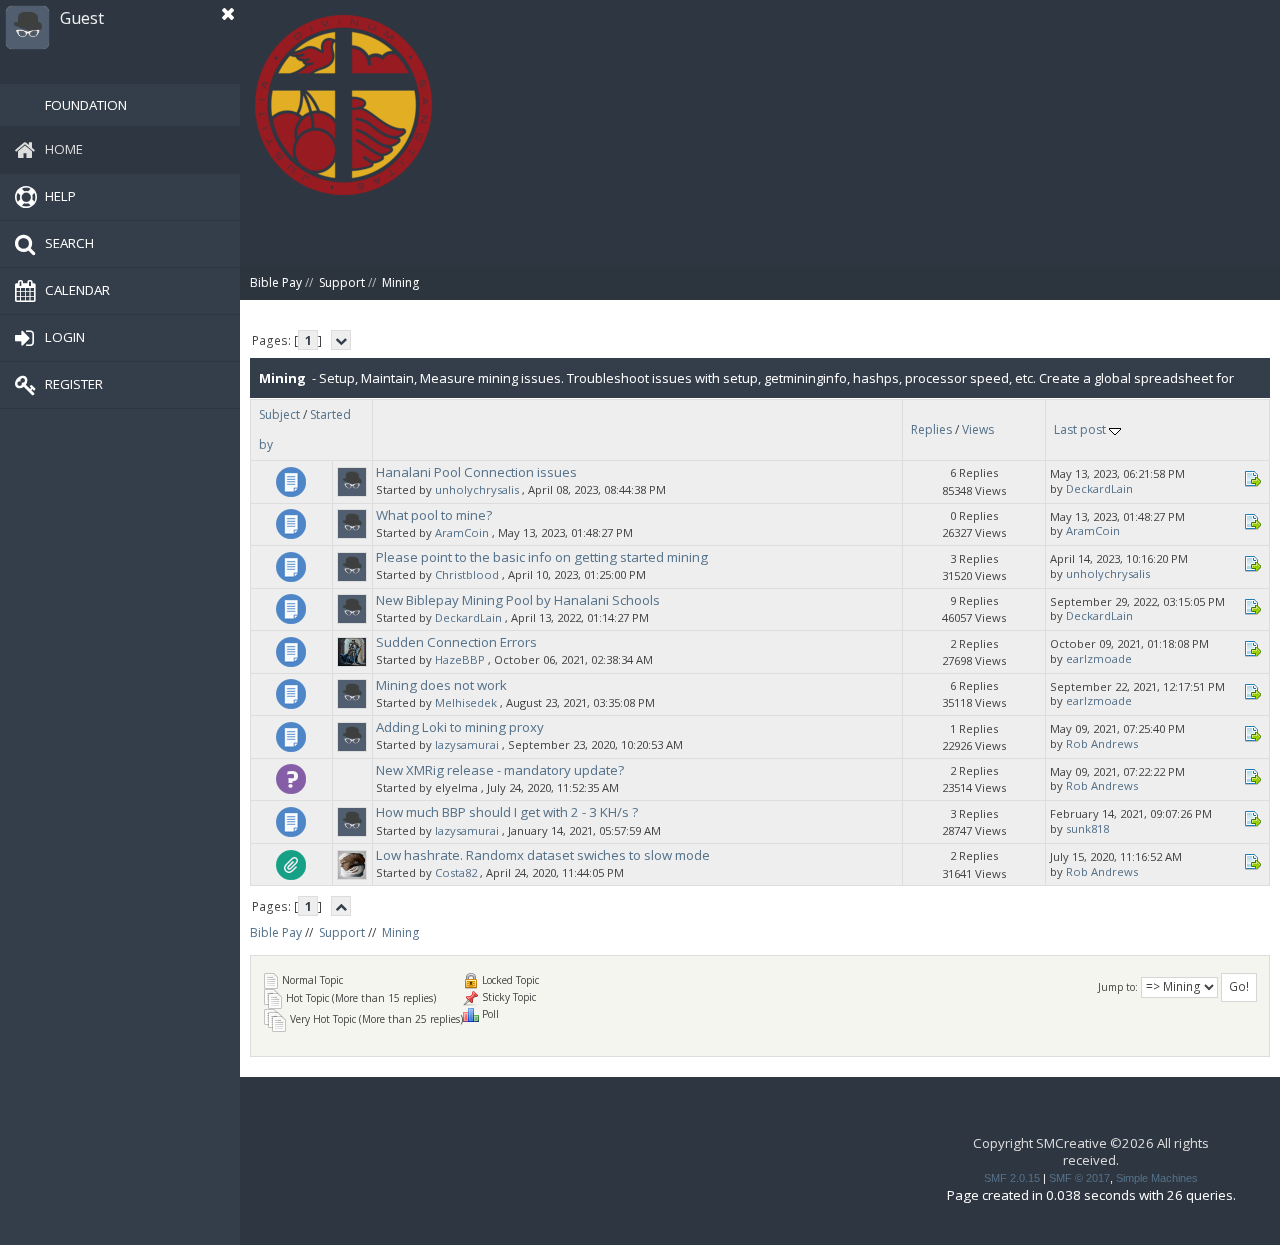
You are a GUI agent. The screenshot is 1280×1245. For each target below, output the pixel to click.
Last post (1081, 429)
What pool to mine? (434, 515)
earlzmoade (1099, 658)
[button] (228, 14)
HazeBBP (460, 659)
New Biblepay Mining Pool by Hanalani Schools (518, 600)
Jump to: (1118, 987)
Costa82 (456, 872)
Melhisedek (466, 702)
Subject (279, 414)
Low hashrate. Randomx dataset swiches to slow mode (543, 855)
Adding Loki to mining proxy (460, 727)
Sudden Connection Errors (456, 642)
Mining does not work (441, 685)
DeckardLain (1099, 488)
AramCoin (462, 532)
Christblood (467, 574)
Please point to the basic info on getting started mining (542, 557)
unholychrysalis (477, 489)
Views (978, 429)
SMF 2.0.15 (1012, 1178)
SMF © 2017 (1079, 1178)
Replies (931, 429)
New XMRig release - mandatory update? (500, 770)
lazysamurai (467, 744)
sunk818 (1087, 828)
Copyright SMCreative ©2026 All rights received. (1091, 1151)
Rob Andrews (1102, 743)
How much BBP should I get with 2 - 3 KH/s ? (507, 812)
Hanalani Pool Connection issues (476, 472)
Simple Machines (1157, 1178)
